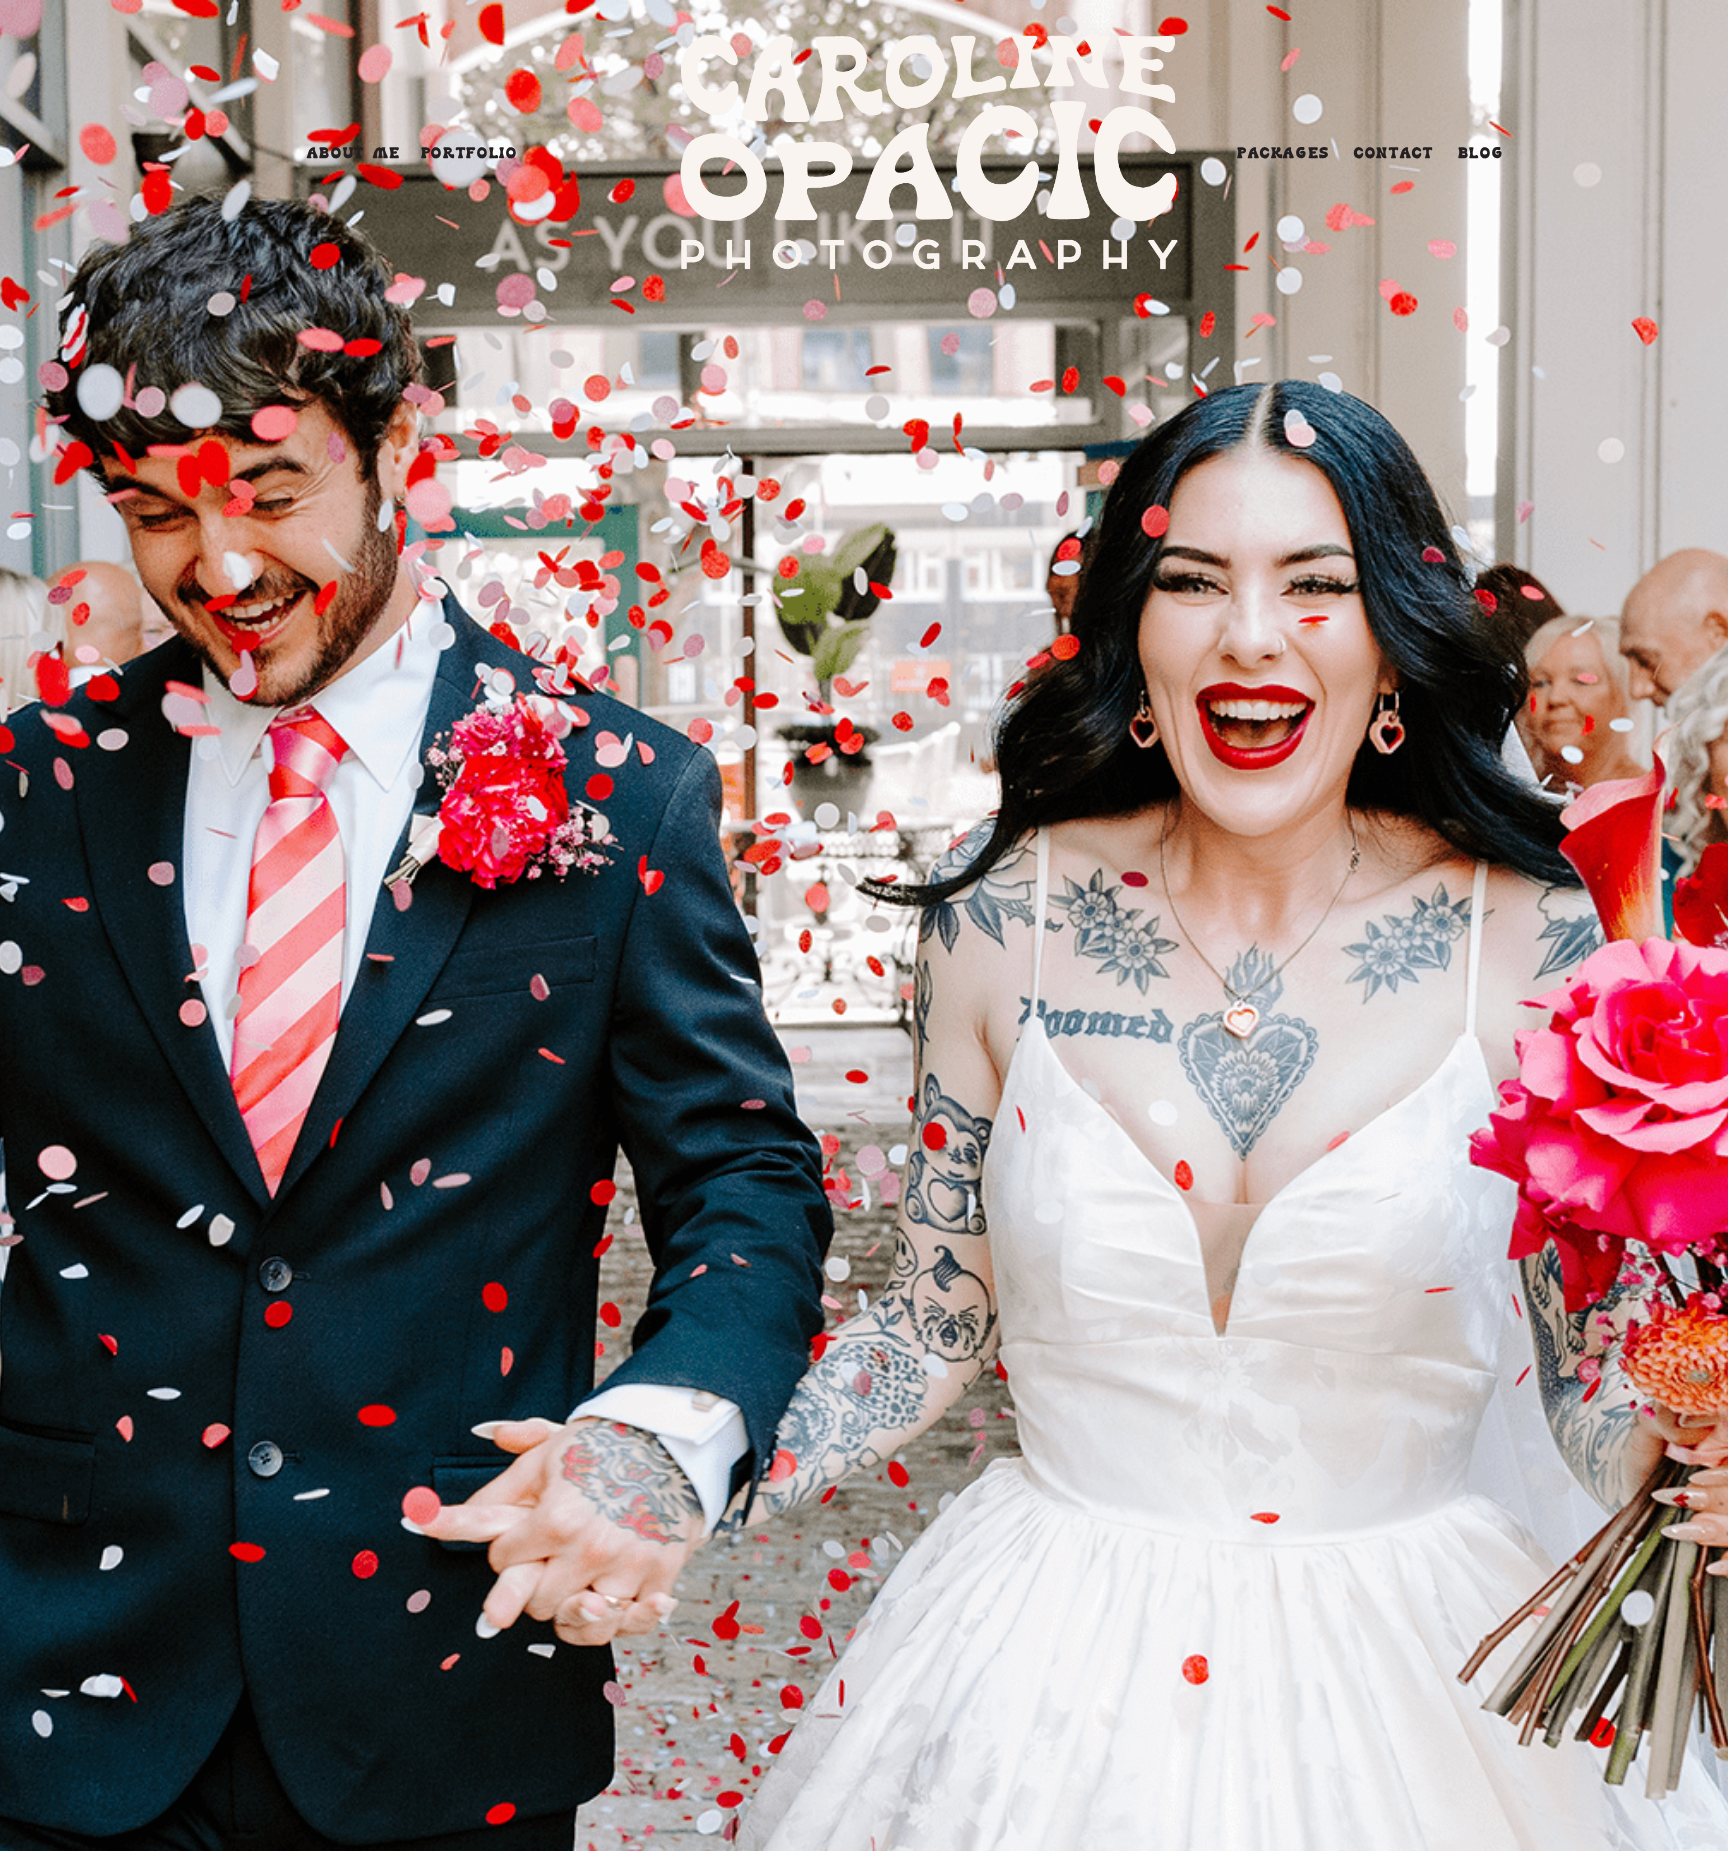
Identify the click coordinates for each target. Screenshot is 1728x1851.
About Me (354, 154)
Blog (1481, 154)
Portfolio (469, 154)
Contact (1394, 154)
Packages (1283, 154)
